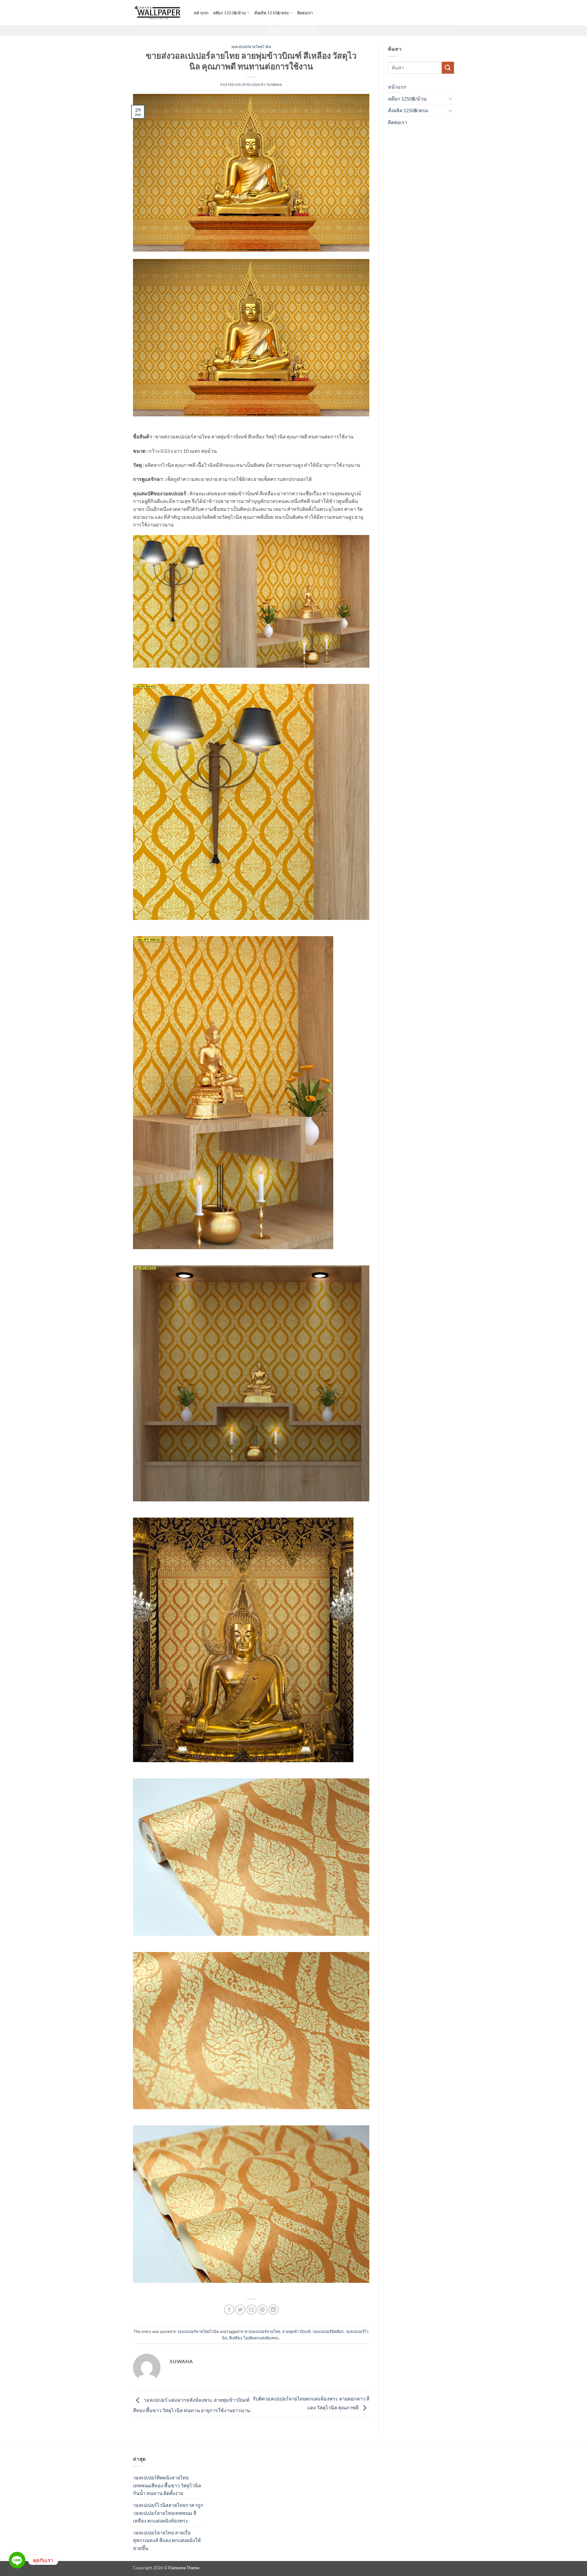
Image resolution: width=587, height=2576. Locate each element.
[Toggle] (450, 98)
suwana (274, 85)
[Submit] (314, 31)
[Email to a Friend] (251, 2310)
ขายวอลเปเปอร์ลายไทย (260, 2331)
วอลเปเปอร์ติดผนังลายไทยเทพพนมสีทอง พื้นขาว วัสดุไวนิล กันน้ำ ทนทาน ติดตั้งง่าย (167, 2485)
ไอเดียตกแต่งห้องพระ (261, 2338)
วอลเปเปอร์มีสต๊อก (328, 2331)
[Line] (17, 2560)
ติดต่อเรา (305, 13)
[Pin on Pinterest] (262, 2310)
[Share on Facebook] (229, 2310)
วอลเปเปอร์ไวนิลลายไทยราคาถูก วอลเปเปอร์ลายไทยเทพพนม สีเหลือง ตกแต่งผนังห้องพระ (168, 2513)
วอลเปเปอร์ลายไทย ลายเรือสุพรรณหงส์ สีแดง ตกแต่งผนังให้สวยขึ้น (167, 2540)
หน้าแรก (201, 13)
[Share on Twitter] (240, 2310)
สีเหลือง (235, 2338)
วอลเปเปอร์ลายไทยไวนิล (251, 47)
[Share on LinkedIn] (273, 2310)
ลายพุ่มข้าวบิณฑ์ (296, 2331)
